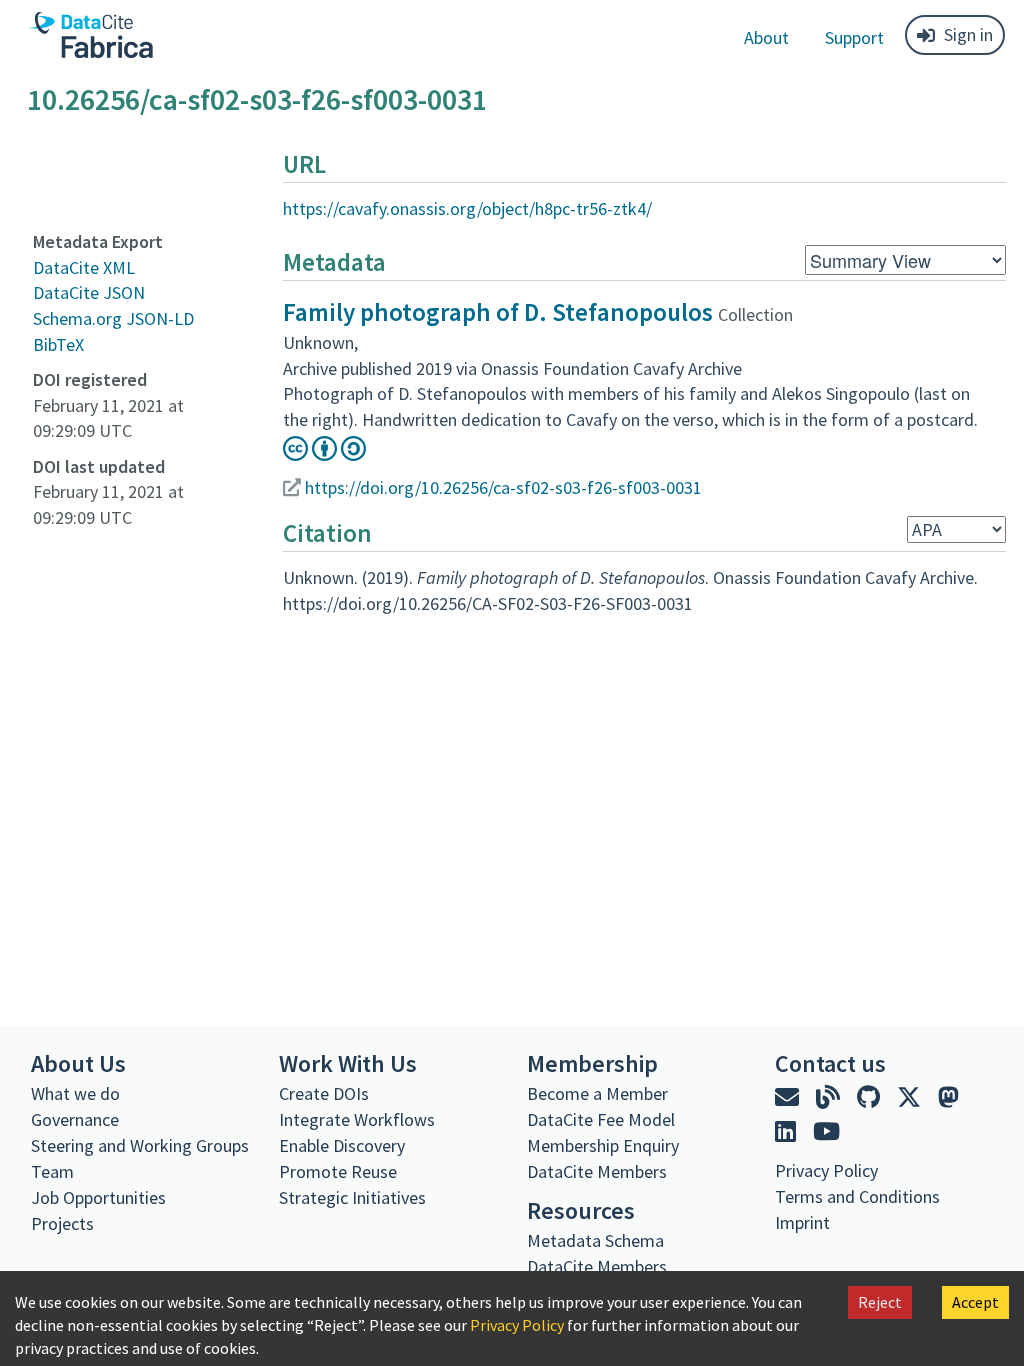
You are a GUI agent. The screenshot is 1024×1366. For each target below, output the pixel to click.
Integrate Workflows (357, 1119)
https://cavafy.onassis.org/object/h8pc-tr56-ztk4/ (467, 208)
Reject (880, 1302)
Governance (75, 1119)
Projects (62, 1223)
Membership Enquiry (603, 1145)
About (766, 37)
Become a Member (597, 1093)
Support (854, 37)
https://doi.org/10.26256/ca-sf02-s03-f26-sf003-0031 (503, 487)
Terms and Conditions (857, 1196)
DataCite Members (597, 1171)
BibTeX (58, 344)
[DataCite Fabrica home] (90, 35)
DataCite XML (84, 267)
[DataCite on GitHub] (871, 1097)
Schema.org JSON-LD (113, 318)
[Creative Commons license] (324, 454)
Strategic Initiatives (352, 1197)
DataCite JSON (89, 292)
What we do (75, 1093)
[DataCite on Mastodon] (948, 1097)
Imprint (802, 1222)
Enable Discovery (342, 1145)
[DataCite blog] (830, 1097)
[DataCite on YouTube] (826, 1131)
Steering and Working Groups (140, 1145)
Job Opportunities (98, 1197)
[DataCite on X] (911, 1097)
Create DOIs (324, 1093)
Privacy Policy (517, 1325)
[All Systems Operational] (782, 1259)
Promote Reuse (338, 1171)
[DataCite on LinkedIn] (788, 1131)
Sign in (968, 34)
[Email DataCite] (789, 1097)
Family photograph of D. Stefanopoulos (498, 312)
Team (52, 1171)
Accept (975, 1302)
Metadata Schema (595, 1240)
